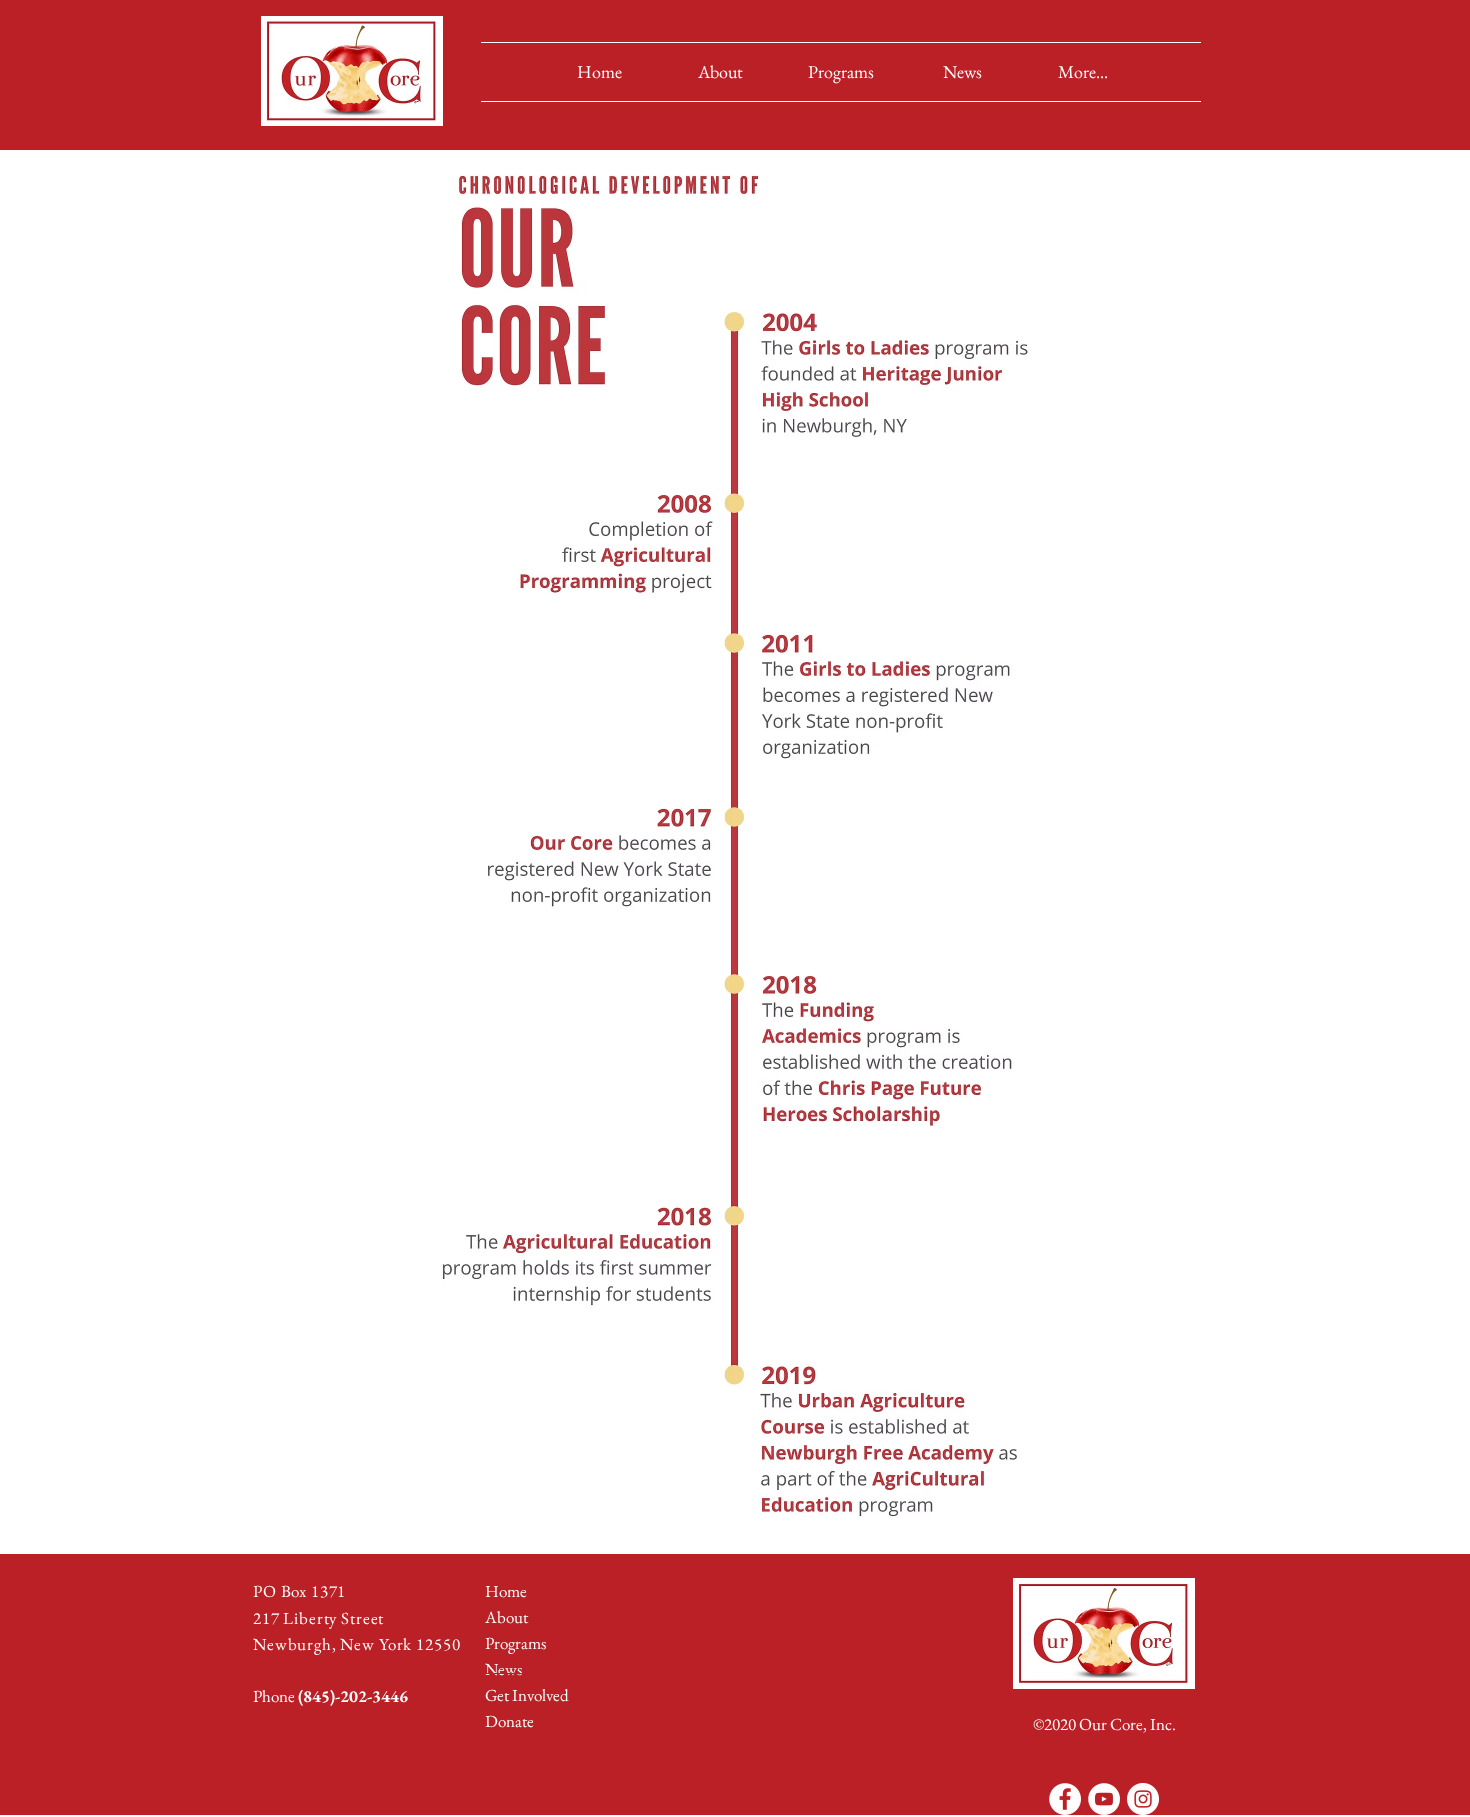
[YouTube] (1104, 1799)
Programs (515, 1643)
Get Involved (527, 1695)
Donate (509, 1721)
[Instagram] (1143, 1799)
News (503, 1669)
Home (506, 1591)
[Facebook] (1065, 1799)
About (506, 1617)
